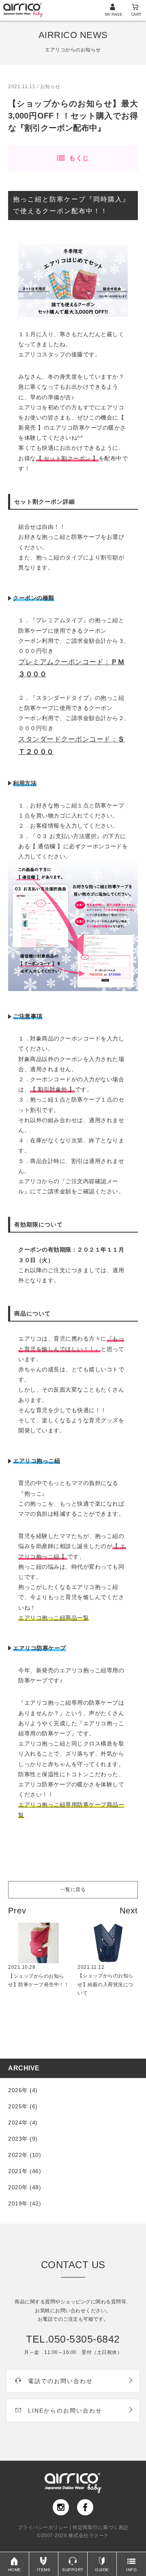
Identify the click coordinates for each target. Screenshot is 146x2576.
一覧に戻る (73, 1890)
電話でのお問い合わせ (60, 2381)
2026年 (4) (23, 2090)
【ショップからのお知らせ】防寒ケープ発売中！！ (39, 1976)
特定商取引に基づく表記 (101, 2527)
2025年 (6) (23, 2106)
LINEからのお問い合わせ (65, 2411)
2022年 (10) (25, 2155)
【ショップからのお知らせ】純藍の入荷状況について (105, 1980)
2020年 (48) (25, 2187)
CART (136, 14)
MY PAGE (114, 14)
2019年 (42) (25, 2203)
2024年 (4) (23, 2123)
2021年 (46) (25, 2171)
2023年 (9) (23, 2139)
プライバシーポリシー (43, 2527)
